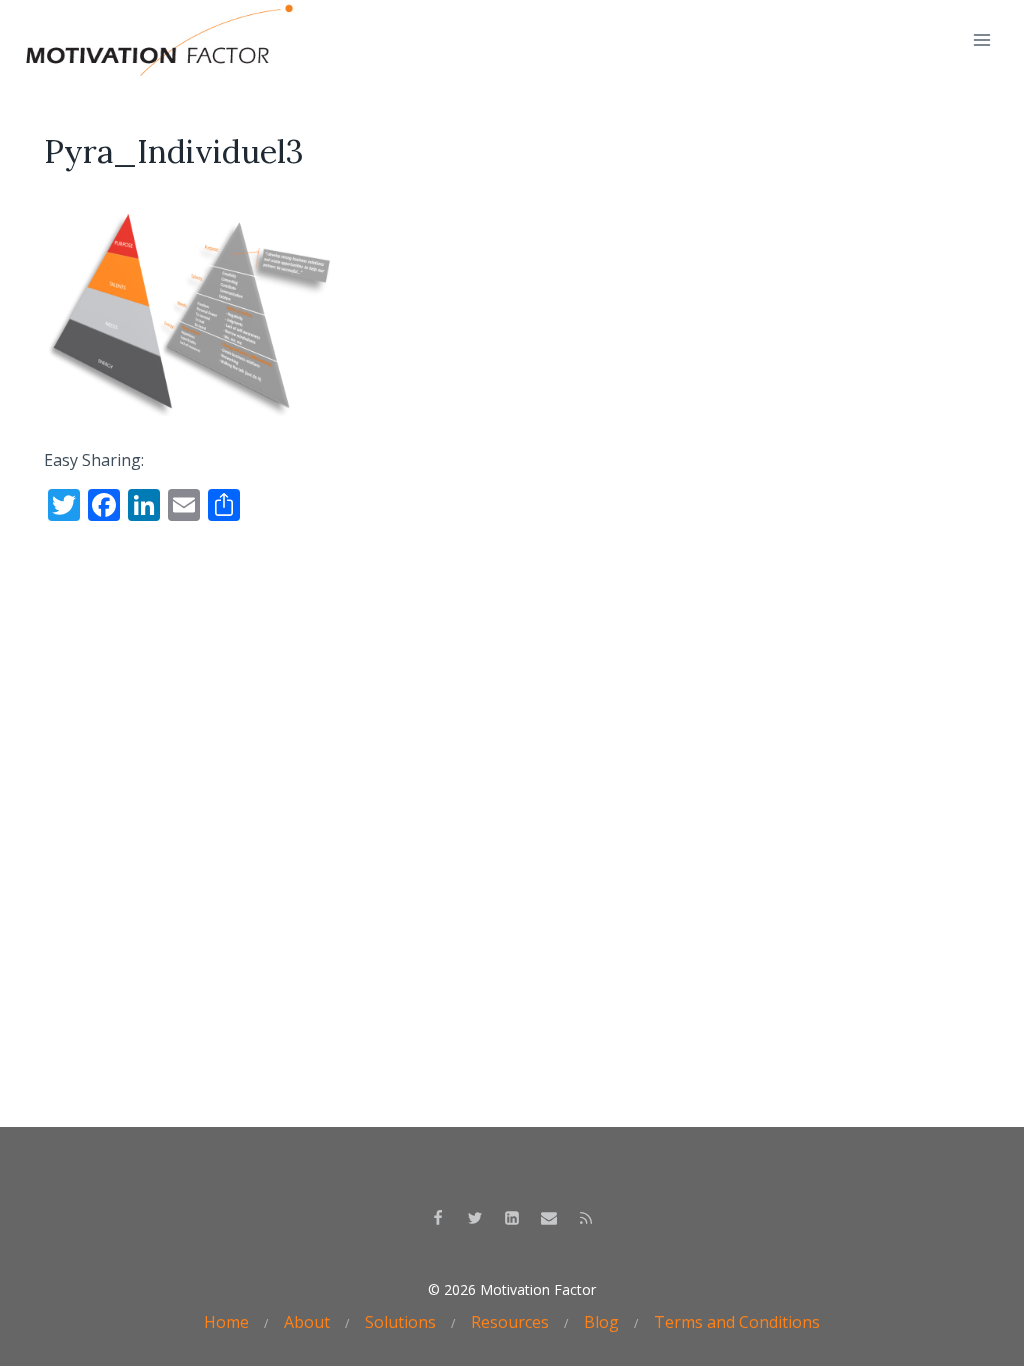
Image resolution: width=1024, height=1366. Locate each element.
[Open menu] (981, 39)
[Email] (549, 1218)
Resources (510, 1322)
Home (226, 1322)
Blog (601, 1322)
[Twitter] (475, 1218)
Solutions (400, 1322)
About (307, 1322)
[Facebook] (438, 1218)
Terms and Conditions (737, 1322)
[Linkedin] (512, 1218)
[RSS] (586, 1218)
